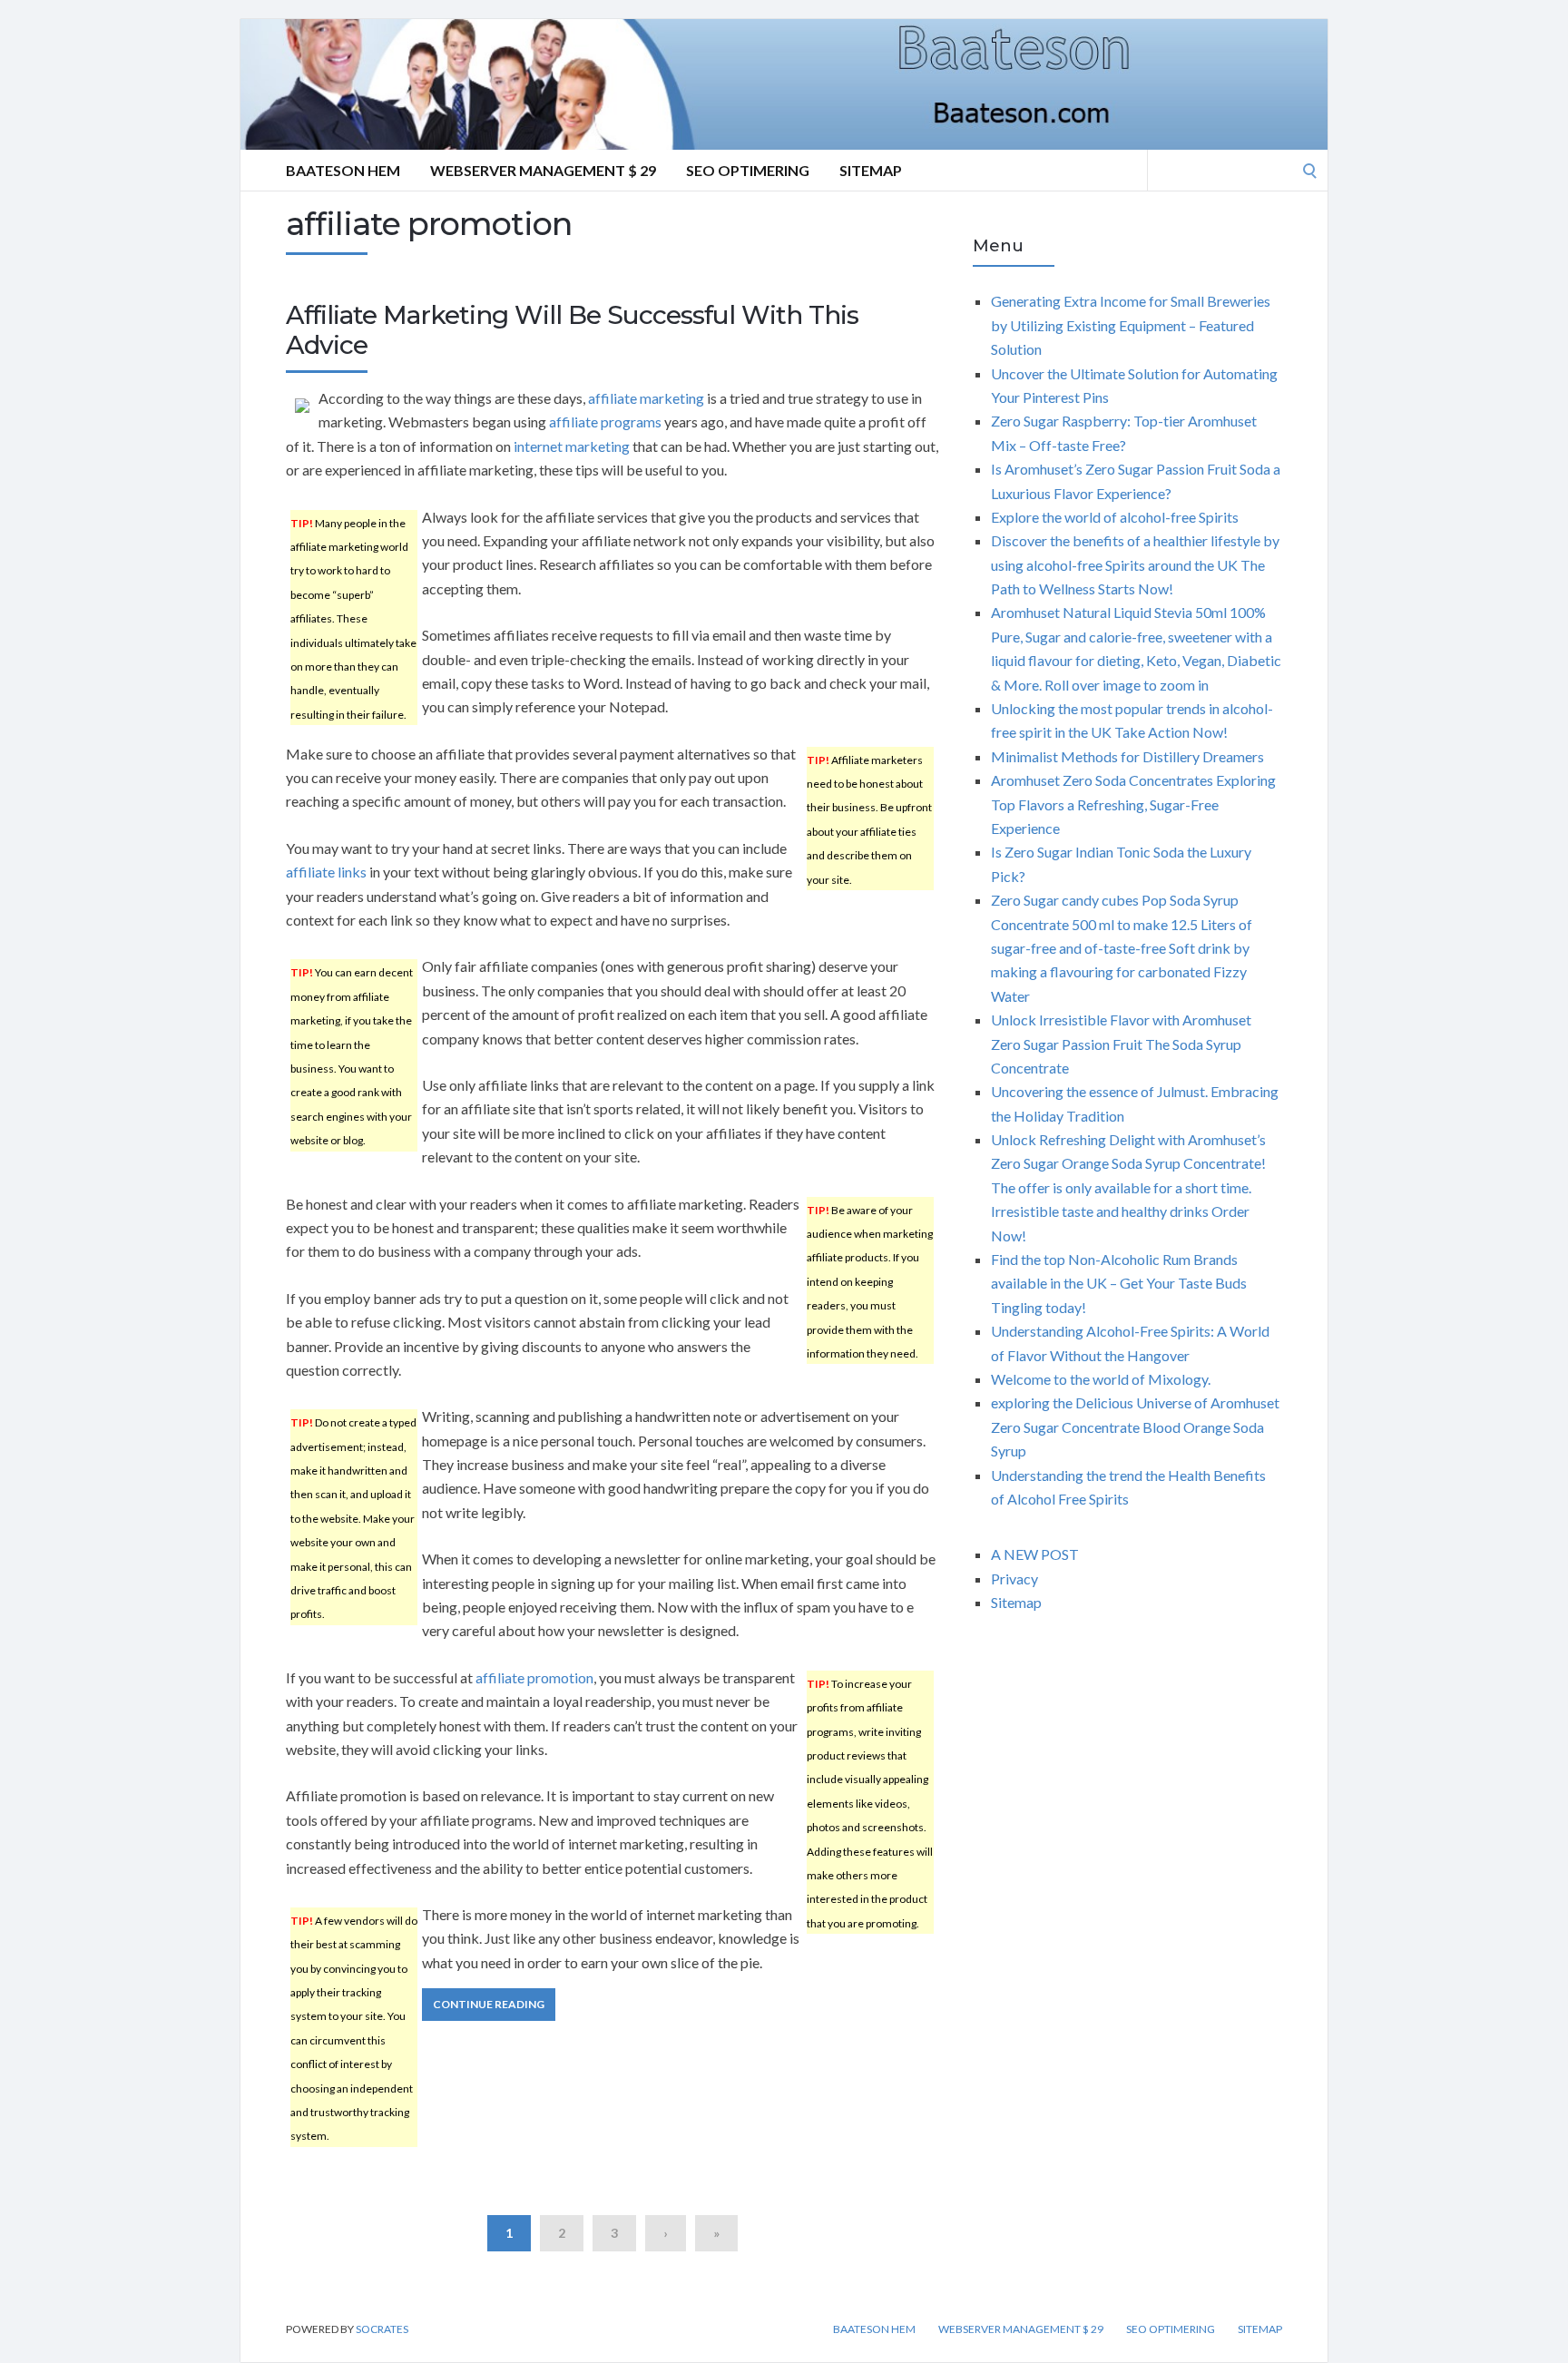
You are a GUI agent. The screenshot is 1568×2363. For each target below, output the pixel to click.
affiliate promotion (534, 1677)
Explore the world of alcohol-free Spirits (1115, 517)
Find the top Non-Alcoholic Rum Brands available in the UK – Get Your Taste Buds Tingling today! (1119, 1283)
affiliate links (326, 872)
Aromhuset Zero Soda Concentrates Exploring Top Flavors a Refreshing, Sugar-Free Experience (1133, 804)
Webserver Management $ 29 (543, 170)
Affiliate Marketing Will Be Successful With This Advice (572, 330)
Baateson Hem (343, 170)
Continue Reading (489, 2004)
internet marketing (572, 446)
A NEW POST (1035, 1554)
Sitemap (871, 170)
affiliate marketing (646, 398)
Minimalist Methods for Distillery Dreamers (1127, 756)
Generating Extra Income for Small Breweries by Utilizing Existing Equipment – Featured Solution (1131, 325)
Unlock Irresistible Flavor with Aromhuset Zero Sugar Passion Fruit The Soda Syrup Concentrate (1121, 1044)
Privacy (1014, 1579)
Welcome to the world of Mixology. (1101, 1379)
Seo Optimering (748, 170)
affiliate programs (605, 422)
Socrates (382, 2329)
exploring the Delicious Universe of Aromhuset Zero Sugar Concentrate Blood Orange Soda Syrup (1135, 1427)
